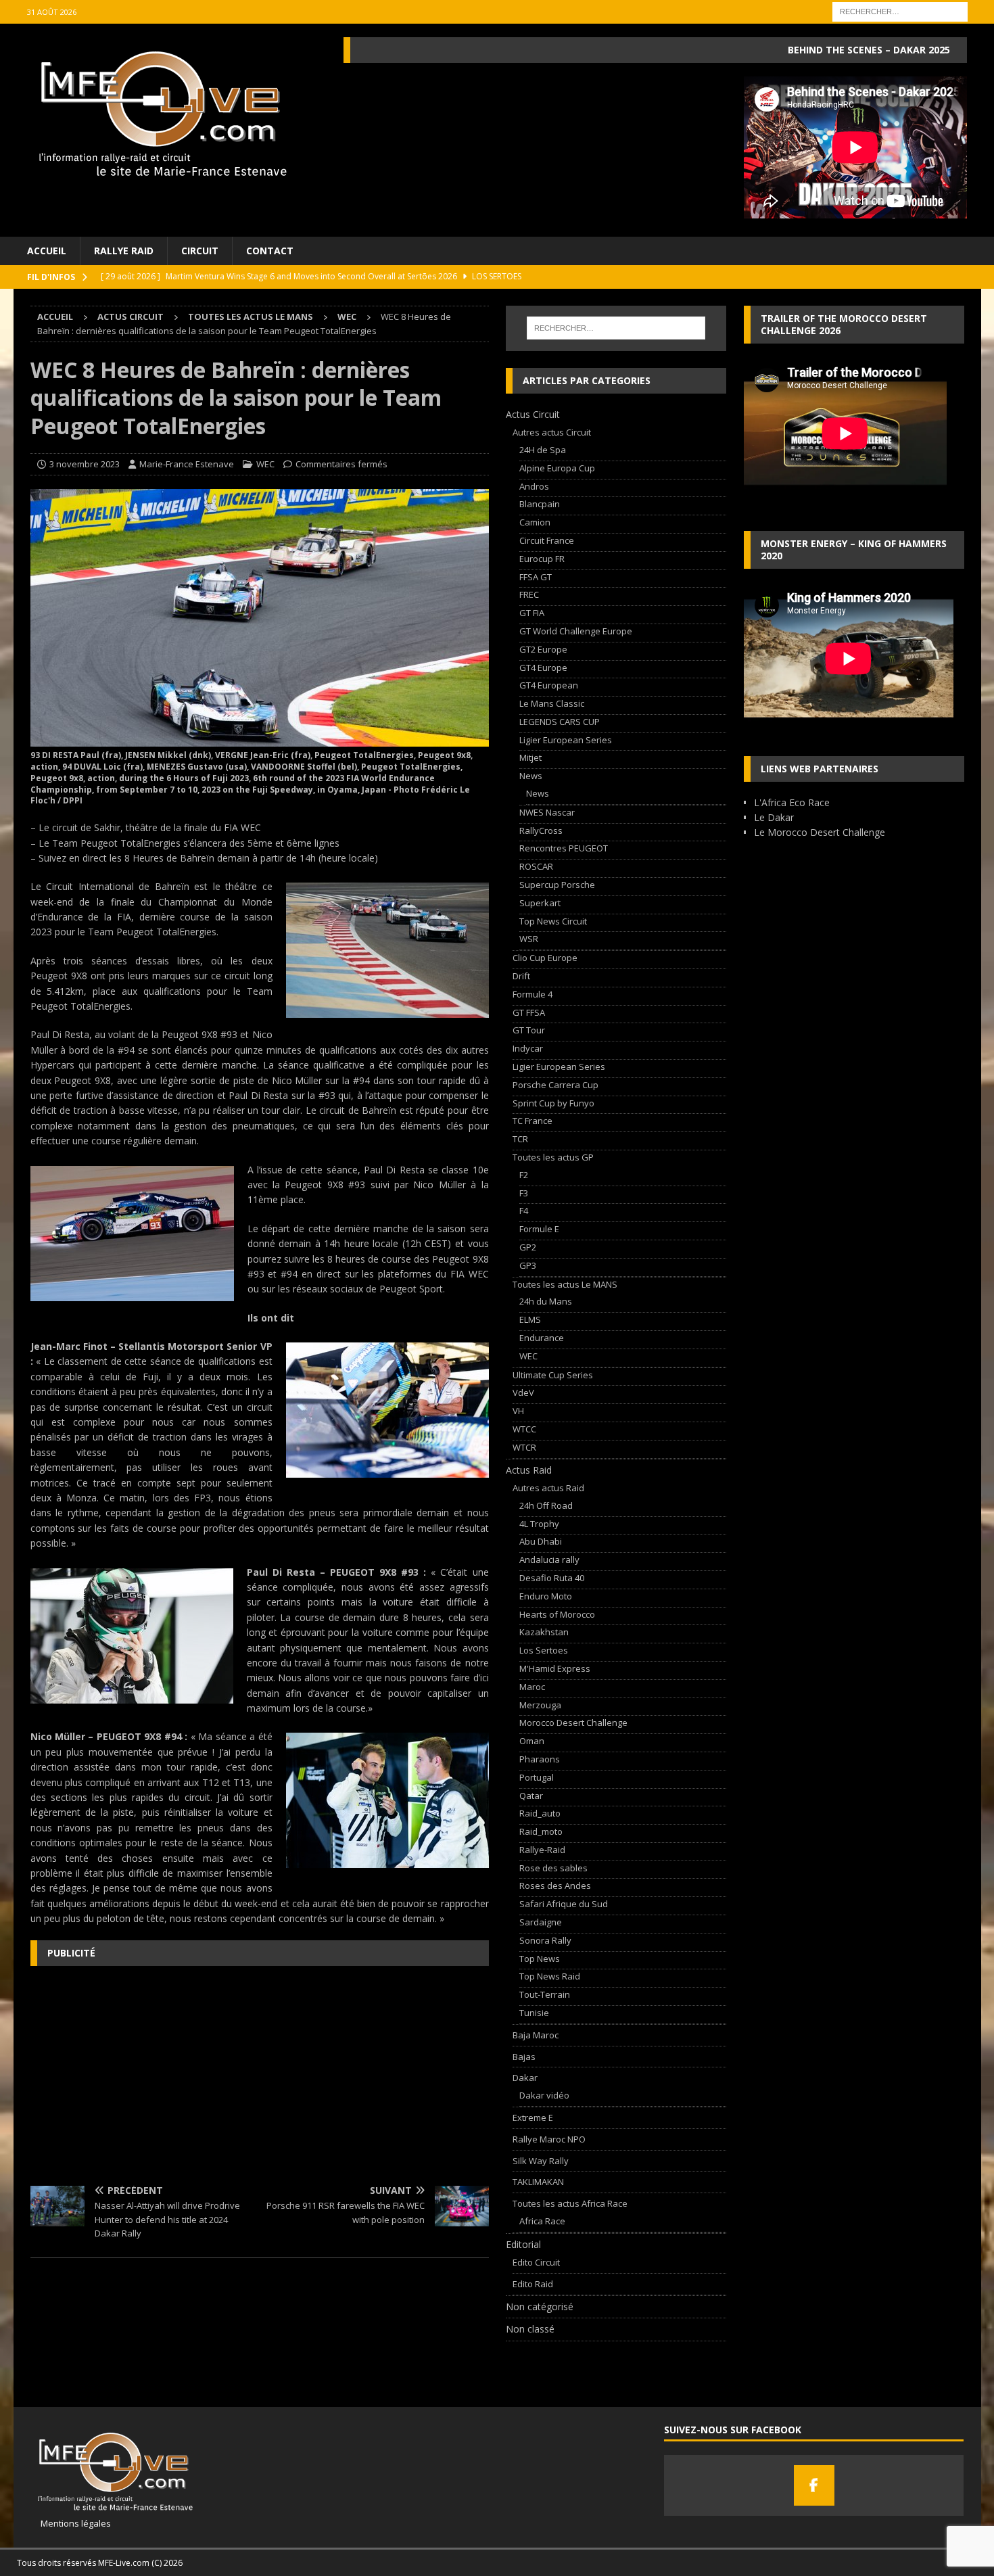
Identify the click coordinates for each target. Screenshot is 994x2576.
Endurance (542, 1338)
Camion (535, 522)
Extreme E (533, 2117)
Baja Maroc (536, 2035)
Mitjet (530, 757)
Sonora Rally (545, 1940)
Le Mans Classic (552, 703)
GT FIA (532, 613)
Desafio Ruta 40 (552, 1578)
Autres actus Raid (548, 1488)
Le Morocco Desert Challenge (820, 832)
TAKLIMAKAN (538, 2182)
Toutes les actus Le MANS (251, 317)
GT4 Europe (543, 668)
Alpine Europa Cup (557, 468)
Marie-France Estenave (187, 464)
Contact (270, 251)
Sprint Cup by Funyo (553, 1103)
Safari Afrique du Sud (564, 1904)
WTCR (524, 1447)
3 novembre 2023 (85, 464)
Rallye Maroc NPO (549, 2139)
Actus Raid (529, 1470)
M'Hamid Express (555, 1668)
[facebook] (814, 2485)
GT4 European (549, 685)
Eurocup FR (542, 559)
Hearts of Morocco (557, 1614)
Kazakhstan (544, 1632)
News (531, 776)
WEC (265, 464)
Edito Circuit (536, 2262)
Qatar (531, 1796)
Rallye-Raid (542, 1850)
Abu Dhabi (541, 1541)
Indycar (528, 1048)
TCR (520, 1139)
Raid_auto (540, 1813)
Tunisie (534, 2013)
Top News (540, 1959)
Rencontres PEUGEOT (564, 848)
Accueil (47, 251)
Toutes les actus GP (553, 1157)
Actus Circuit (131, 317)
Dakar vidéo (544, 2095)
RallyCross (541, 830)
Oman (532, 1741)
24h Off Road (546, 1505)
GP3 (528, 1265)
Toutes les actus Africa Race (570, 2203)
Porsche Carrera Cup (555, 1085)
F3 (524, 1193)
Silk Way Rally (541, 2161)
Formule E (539, 1229)
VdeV (523, 1392)
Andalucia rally (549, 1560)
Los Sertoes (544, 1650)
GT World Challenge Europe (576, 631)
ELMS (530, 1319)
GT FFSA (529, 1012)
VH (518, 1411)
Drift (521, 976)
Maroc (532, 1687)
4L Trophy (539, 1524)
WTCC (524, 1429)
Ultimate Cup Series (553, 1375)
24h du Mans (546, 1301)
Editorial (523, 2244)
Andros (534, 486)
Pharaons (540, 1759)
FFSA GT (536, 577)
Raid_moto (541, 1831)
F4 (524, 1211)
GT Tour (529, 1030)
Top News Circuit (553, 921)
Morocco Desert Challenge (573, 1723)
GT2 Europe (543, 649)
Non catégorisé (540, 2306)
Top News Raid (550, 1976)
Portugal (537, 1777)
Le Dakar (774, 817)
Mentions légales (71, 2523)
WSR (529, 939)
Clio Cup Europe (545, 958)
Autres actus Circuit (552, 432)
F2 (524, 1175)
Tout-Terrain (545, 1994)
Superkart (540, 903)
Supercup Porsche (557, 885)
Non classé (530, 2329)
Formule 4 (532, 994)
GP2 (528, 1247)
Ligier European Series (566, 740)
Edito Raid (533, 2284)
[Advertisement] (260, 2074)
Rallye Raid (124, 251)
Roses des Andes (555, 1886)
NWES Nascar (547, 812)
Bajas (524, 2057)
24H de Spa (543, 450)
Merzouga (540, 1705)
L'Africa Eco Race (792, 802)
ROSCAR (536, 866)
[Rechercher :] (900, 10)
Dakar (525, 2078)
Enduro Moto (546, 1596)
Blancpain (540, 504)
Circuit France (547, 540)
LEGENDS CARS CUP (560, 722)
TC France (532, 1121)
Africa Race (542, 2221)
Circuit (200, 251)
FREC (529, 594)
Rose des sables (553, 1868)
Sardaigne (541, 1922)
